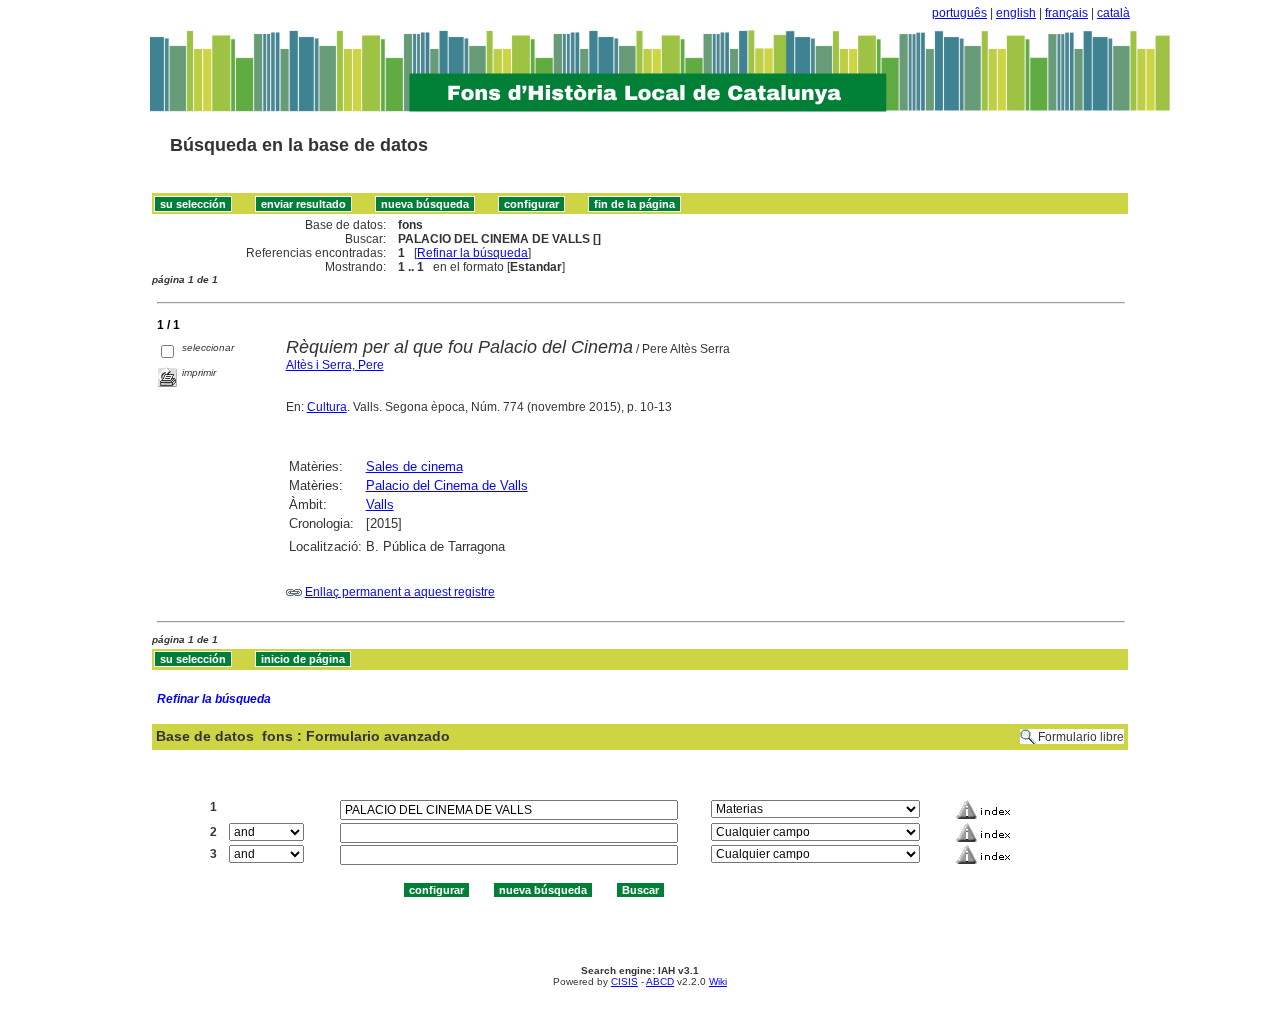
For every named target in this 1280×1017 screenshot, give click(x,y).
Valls (380, 504)
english (1016, 13)
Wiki (718, 981)
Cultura (327, 407)
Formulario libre (1081, 737)
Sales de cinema (414, 466)
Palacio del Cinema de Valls (447, 485)
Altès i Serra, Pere (335, 365)
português (959, 13)
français (1066, 13)
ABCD (660, 981)
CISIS (624, 981)
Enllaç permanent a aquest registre (400, 592)
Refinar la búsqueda (472, 253)
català (1113, 13)
